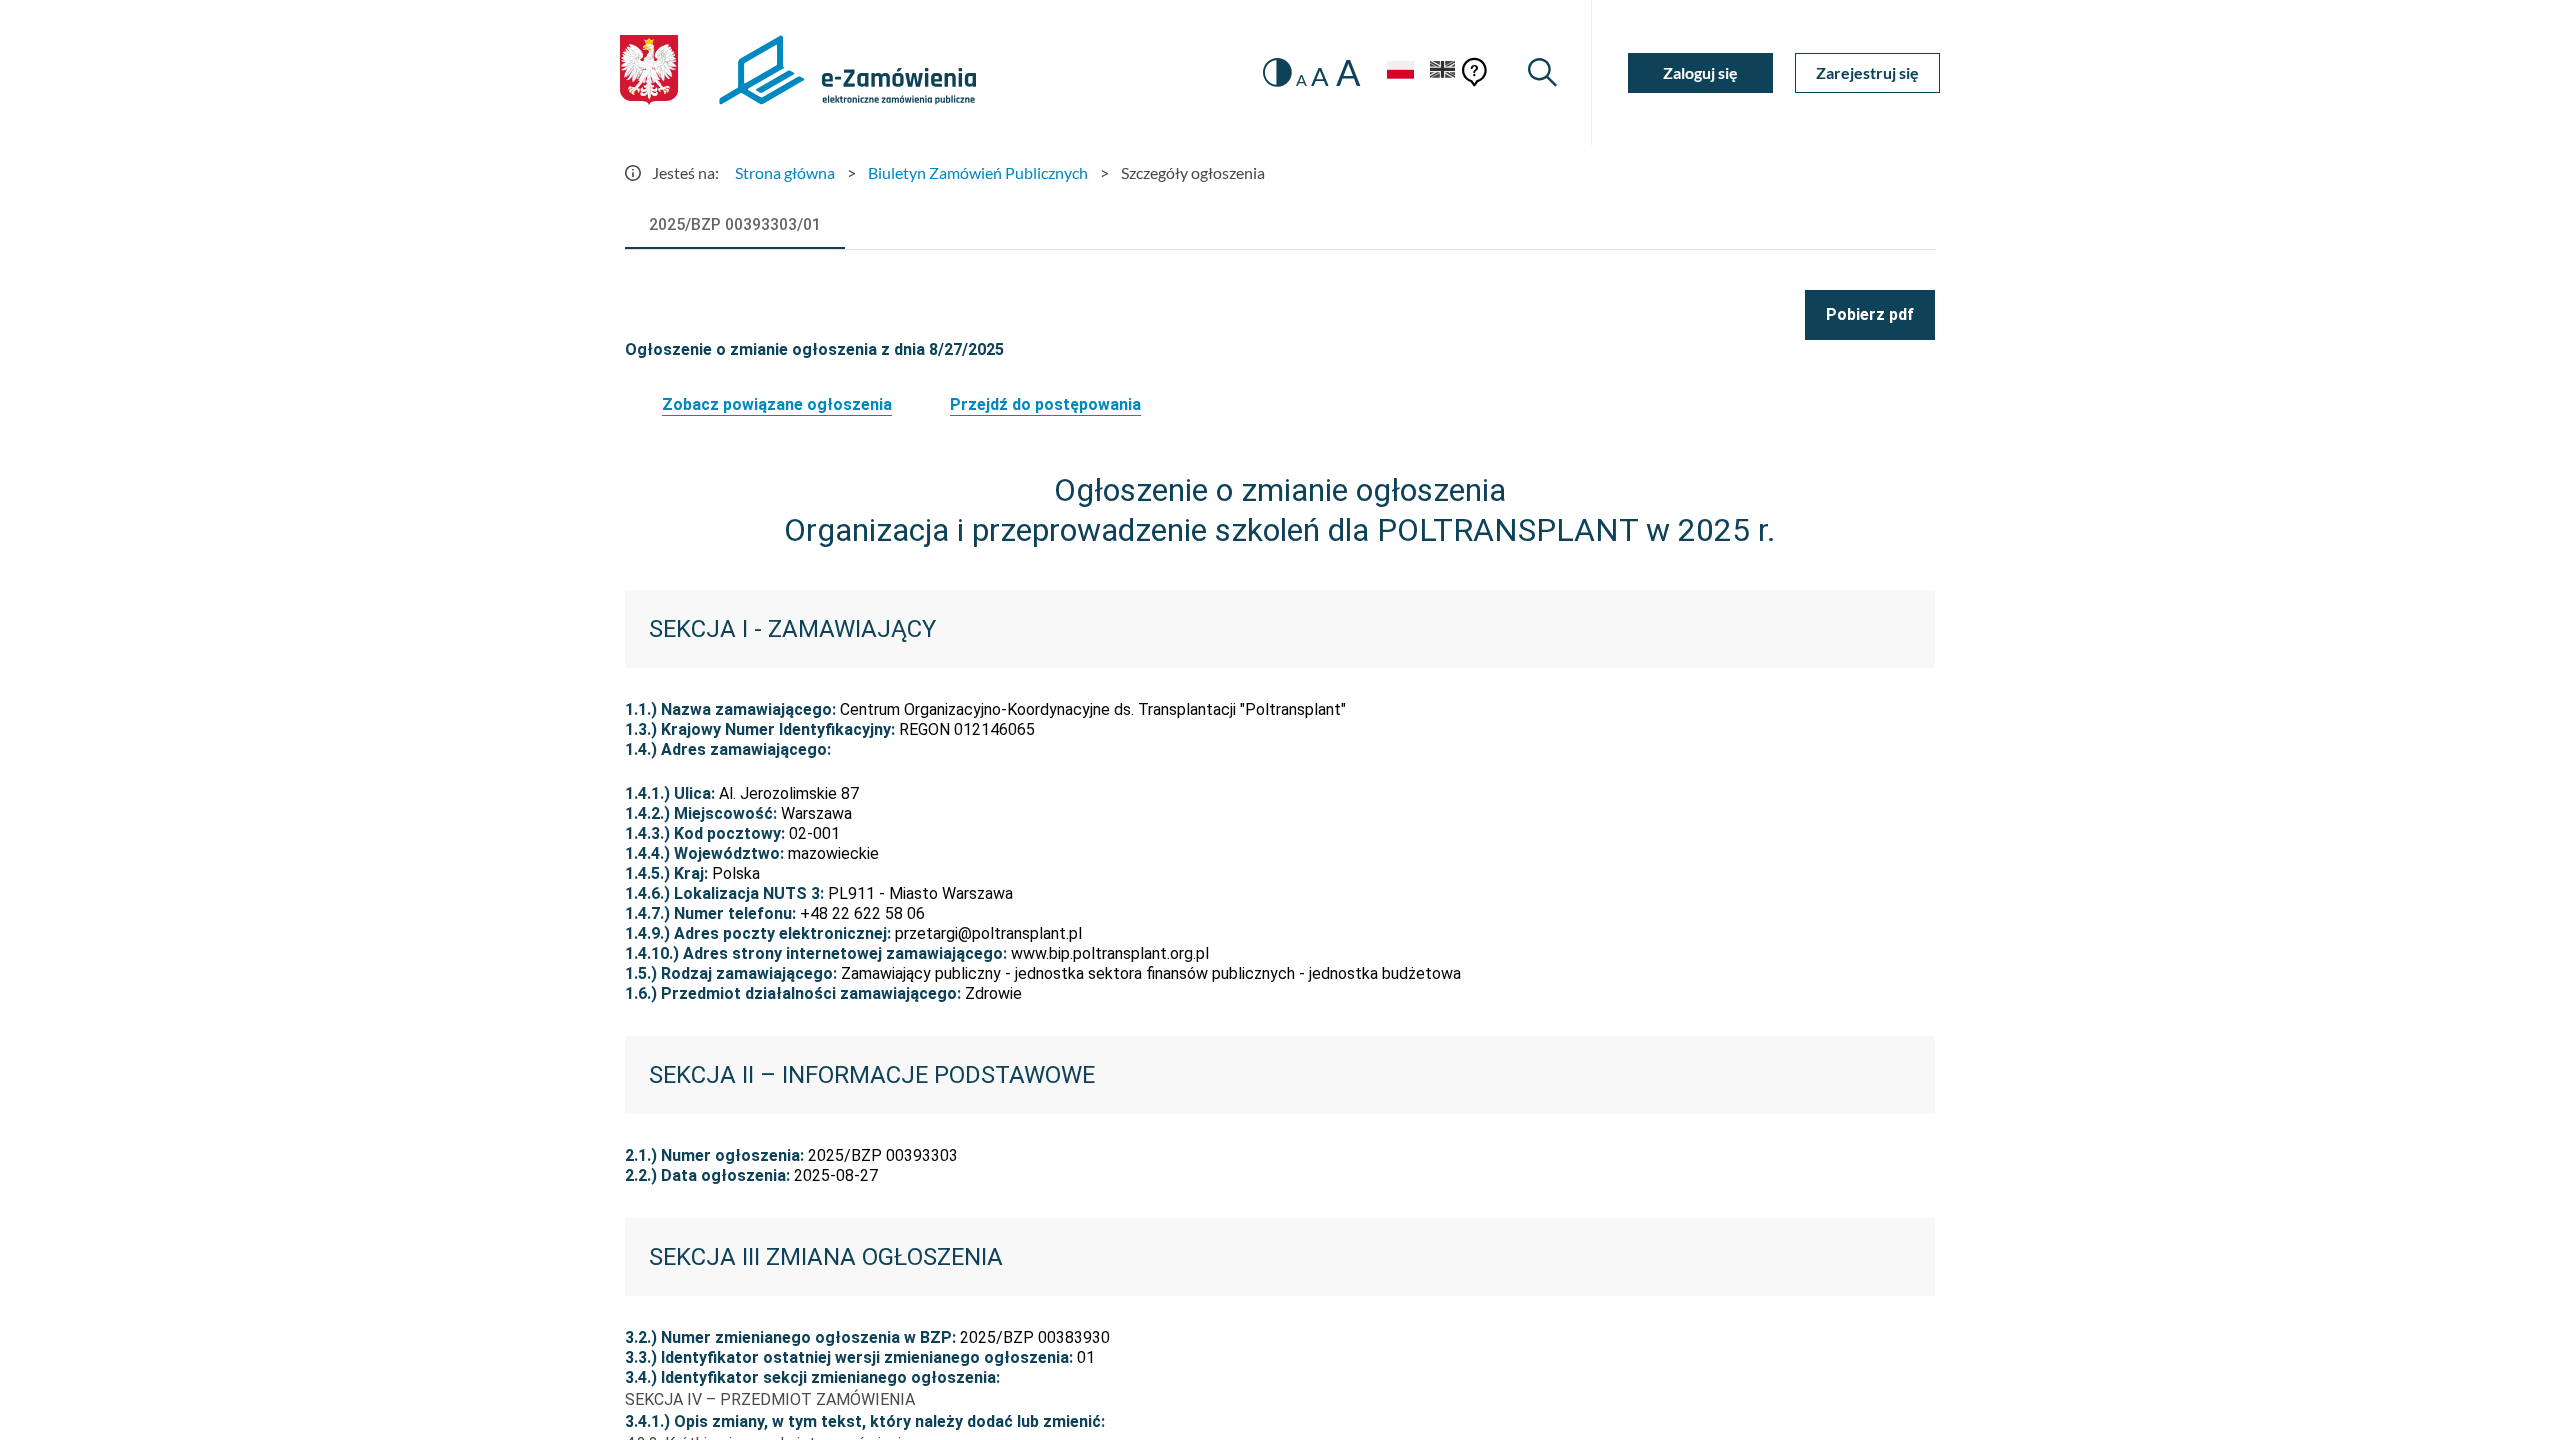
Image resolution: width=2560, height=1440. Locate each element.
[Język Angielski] (1443, 72)
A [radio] (1301, 80)
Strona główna (785, 172)
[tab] (735, 225)
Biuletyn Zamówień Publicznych (978, 172)
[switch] (1277, 72)
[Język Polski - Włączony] (1400, 72)
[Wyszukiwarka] (1542, 72)
